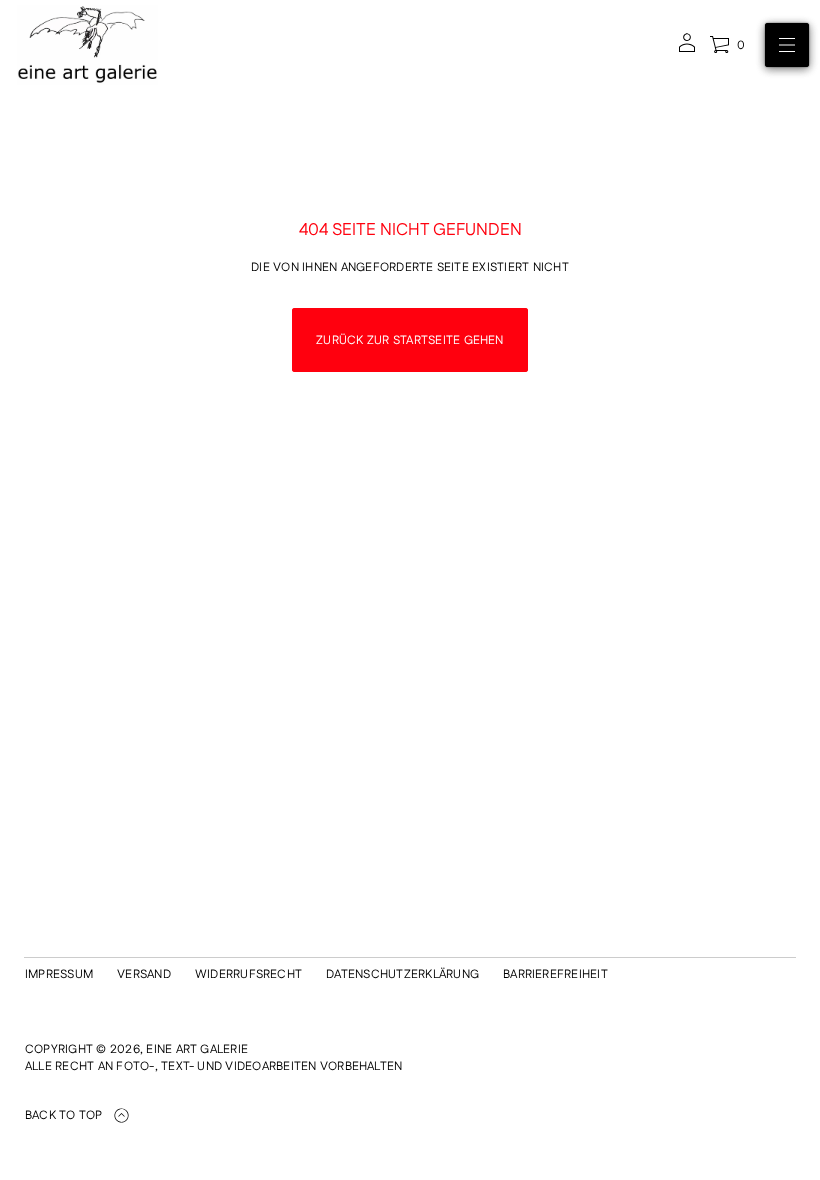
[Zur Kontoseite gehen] (687, 49)
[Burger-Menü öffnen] (787, 45)
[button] (727, 45)
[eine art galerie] (87, 45)
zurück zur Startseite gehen (409, 340)
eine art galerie (197, 1049)
